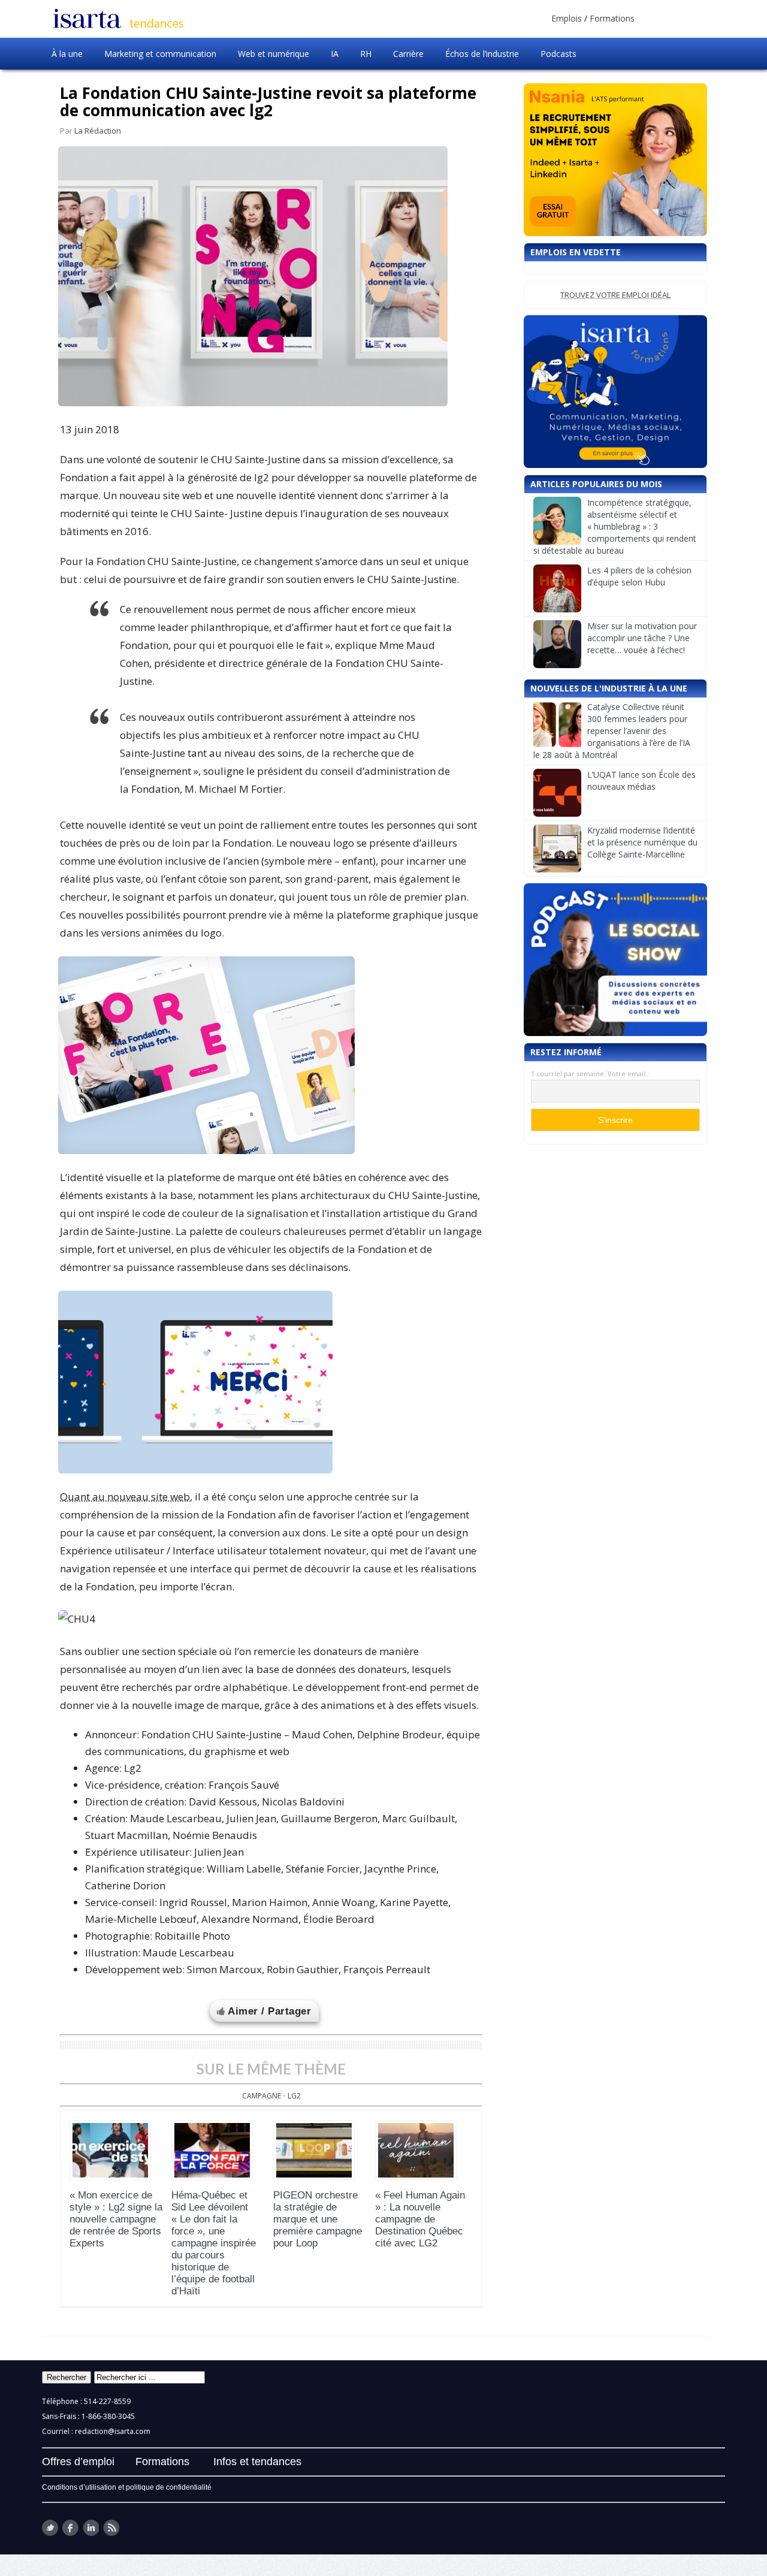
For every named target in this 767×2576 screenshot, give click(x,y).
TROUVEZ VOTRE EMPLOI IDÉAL (615, 295)
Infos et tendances (257, 2462)
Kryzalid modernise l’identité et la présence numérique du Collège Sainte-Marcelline (642, 842)
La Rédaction (98, 131)
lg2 (294, 2096)
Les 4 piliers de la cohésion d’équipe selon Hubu (639, 576)
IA (335, 54)
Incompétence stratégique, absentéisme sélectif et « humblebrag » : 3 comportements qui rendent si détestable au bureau (615, 526)
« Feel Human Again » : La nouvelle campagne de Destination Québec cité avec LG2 (420, 2219)
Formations (612, 18)
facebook (70, 2528)
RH (366, 54)
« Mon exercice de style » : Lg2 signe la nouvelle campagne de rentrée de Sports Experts (116, 2219)
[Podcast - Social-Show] (615, 960)
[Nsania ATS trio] (615, 160)
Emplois (567, 18)
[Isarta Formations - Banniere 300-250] (615, 392)
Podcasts (558, 54)
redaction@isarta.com (113, 2431)
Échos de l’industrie (482, 54)
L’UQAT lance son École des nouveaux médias (641, 780)
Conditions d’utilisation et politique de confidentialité (127, 2487)
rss (111, 2528)
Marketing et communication (160, 54)
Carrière (408, 54)
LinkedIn (91, 2528)
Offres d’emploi (78, 2462)
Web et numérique (274, 54)
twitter (50, 2528)
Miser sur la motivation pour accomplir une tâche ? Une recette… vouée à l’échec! (642, 638)
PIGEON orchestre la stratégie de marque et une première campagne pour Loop (318, 2219)
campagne (262, 2096)
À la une (67, 54)
